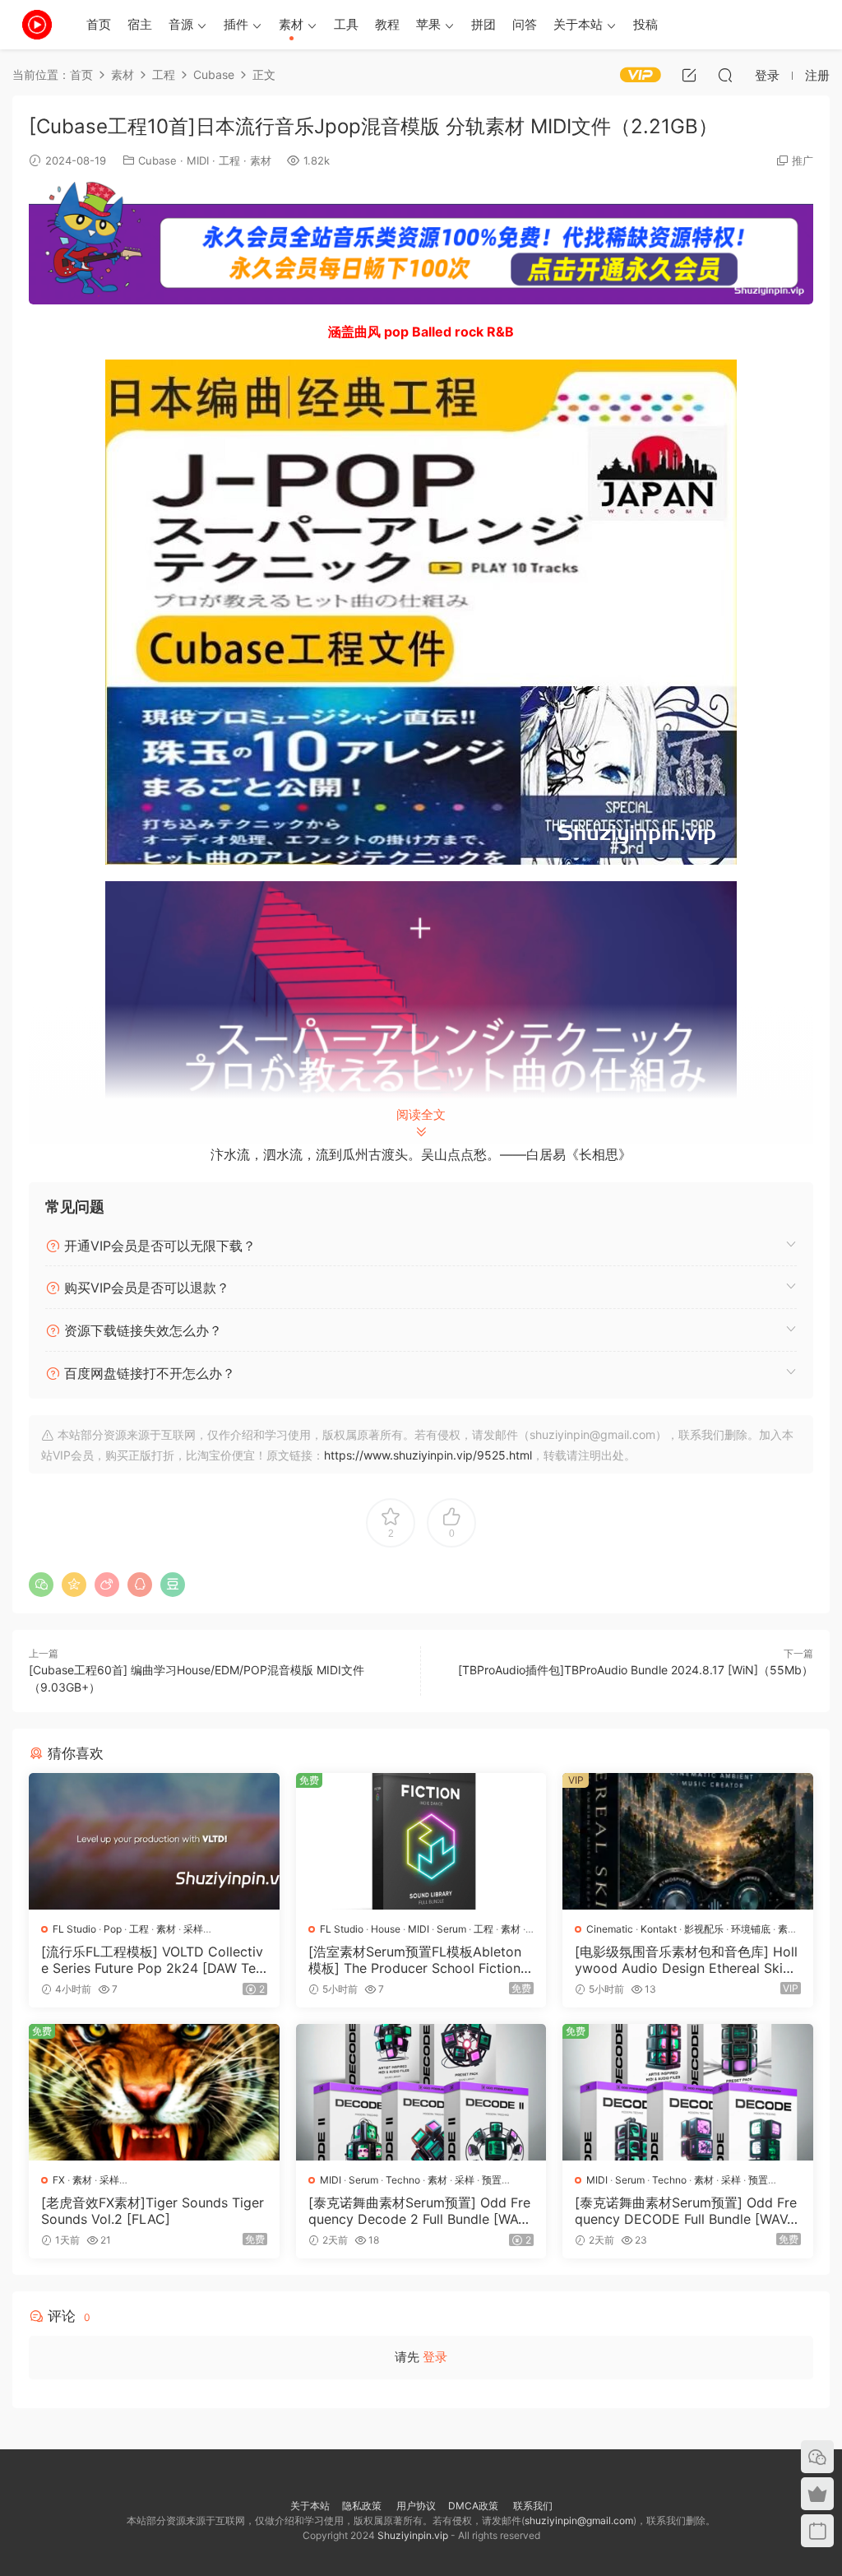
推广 (803, 160)
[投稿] (689, 75)
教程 (387, 24)
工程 (229, 160)
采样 (193, 1929)
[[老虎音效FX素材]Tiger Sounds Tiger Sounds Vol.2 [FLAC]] (154, 2092)
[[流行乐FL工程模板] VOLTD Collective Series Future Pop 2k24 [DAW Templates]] (154, 1841)
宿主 (140, 24)
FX (59, 2180)
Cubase (157, 160)
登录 (435, 2357)
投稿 (645, 24)
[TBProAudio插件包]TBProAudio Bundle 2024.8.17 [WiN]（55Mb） (636, 1670)
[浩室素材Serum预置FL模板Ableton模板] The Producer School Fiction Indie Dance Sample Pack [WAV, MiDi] (420, 1960)
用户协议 (416, 2506)
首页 (99, 24)
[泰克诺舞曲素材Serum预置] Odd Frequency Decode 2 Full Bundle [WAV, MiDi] (419, 2211)
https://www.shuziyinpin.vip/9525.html (428, 1455)
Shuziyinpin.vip (413, 2535)
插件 (236, 24)
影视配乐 (704, 1929)
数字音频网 (37, 25)
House (386, 1929)
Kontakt (659, 1929)
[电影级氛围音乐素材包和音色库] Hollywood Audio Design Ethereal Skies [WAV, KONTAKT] (686, 1960)
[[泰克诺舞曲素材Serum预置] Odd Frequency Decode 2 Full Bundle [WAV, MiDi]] (421, 2092)
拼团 (483, 24)
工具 (346, 24)
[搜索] (725, 75)
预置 (492, 2180)
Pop (113, 1929)
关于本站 (578, 24)
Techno (403, 2180)
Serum (451, 1929)
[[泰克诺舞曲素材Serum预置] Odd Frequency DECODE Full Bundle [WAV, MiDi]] (688, 2092)
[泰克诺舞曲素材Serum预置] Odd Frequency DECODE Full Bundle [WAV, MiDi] (686, 2211)
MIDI (198, 160)
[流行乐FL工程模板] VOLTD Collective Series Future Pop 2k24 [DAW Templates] (152, 1960)
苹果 (428, 24)
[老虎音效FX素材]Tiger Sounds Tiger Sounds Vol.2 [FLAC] (153, 2211)
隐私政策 (362, 2506)
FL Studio (74, 1929)
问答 (525, 24)
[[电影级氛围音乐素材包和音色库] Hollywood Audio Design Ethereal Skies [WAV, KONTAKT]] (688, 1841)
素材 (291, 24)
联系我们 (532, 2506)
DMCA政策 (473, 2506)
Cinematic (610, 1929)
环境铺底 (751, 1929)
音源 (181, 24)
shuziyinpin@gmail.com (579, 2520)
